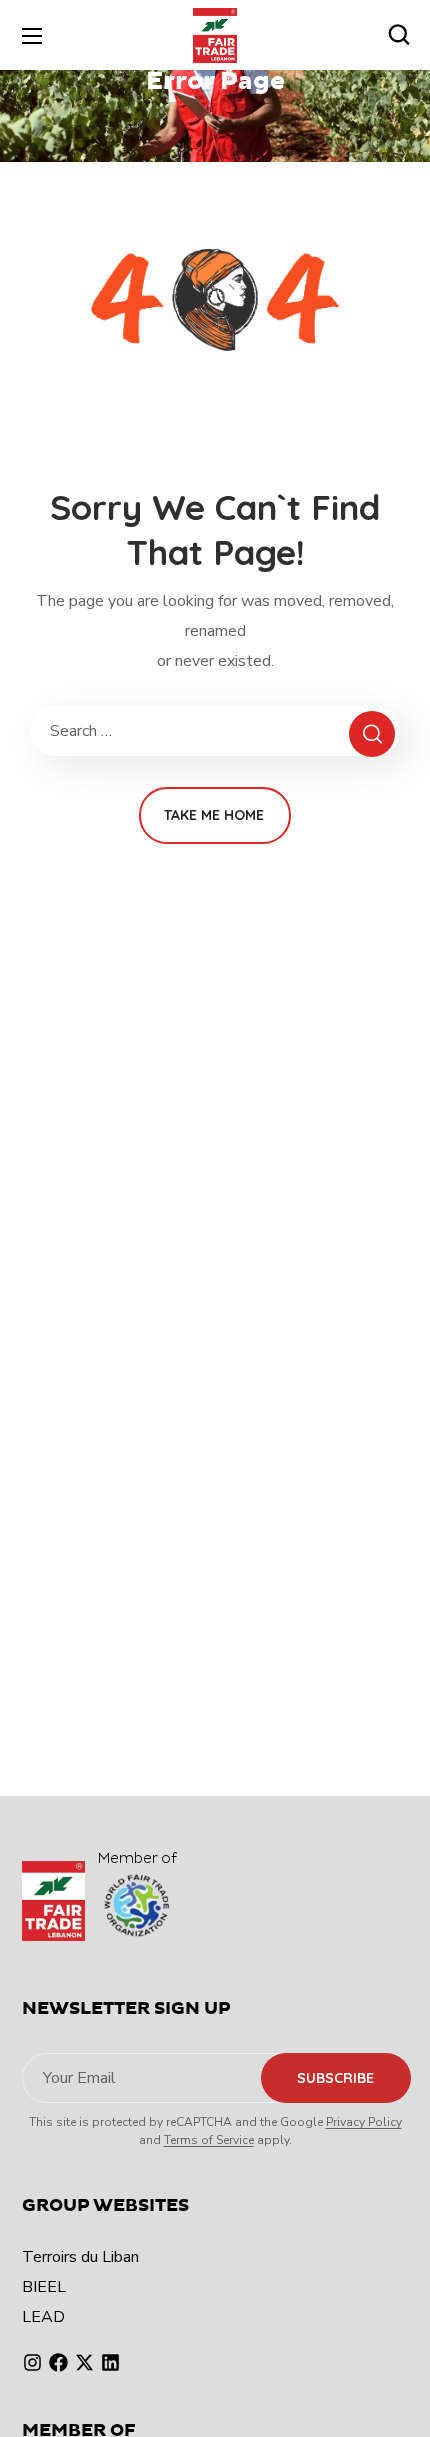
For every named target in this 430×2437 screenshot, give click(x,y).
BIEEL (44, 2287)
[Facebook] (58, 2362)
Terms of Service (209, 2140)
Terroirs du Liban (80, 2257)
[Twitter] (84, 2362)
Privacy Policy (364, 2122)
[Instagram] (32, 2362)
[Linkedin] (110, 2362)
